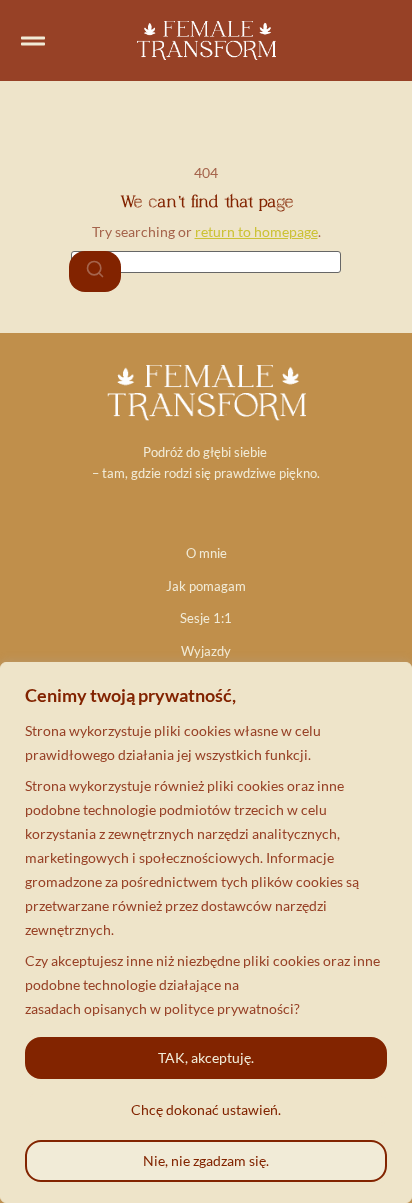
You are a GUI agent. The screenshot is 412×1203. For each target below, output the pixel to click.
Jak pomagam (206, 586)
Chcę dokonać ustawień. (206, 1109)
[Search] (95, 272)
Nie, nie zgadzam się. (206, 1160)
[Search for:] (206, 262)
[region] (206, 932)
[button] (33, 41)
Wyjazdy (206, 651)
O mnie (206, 553)
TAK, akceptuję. (206, 1057)
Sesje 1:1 (206, 618)
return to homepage (256, 231)
